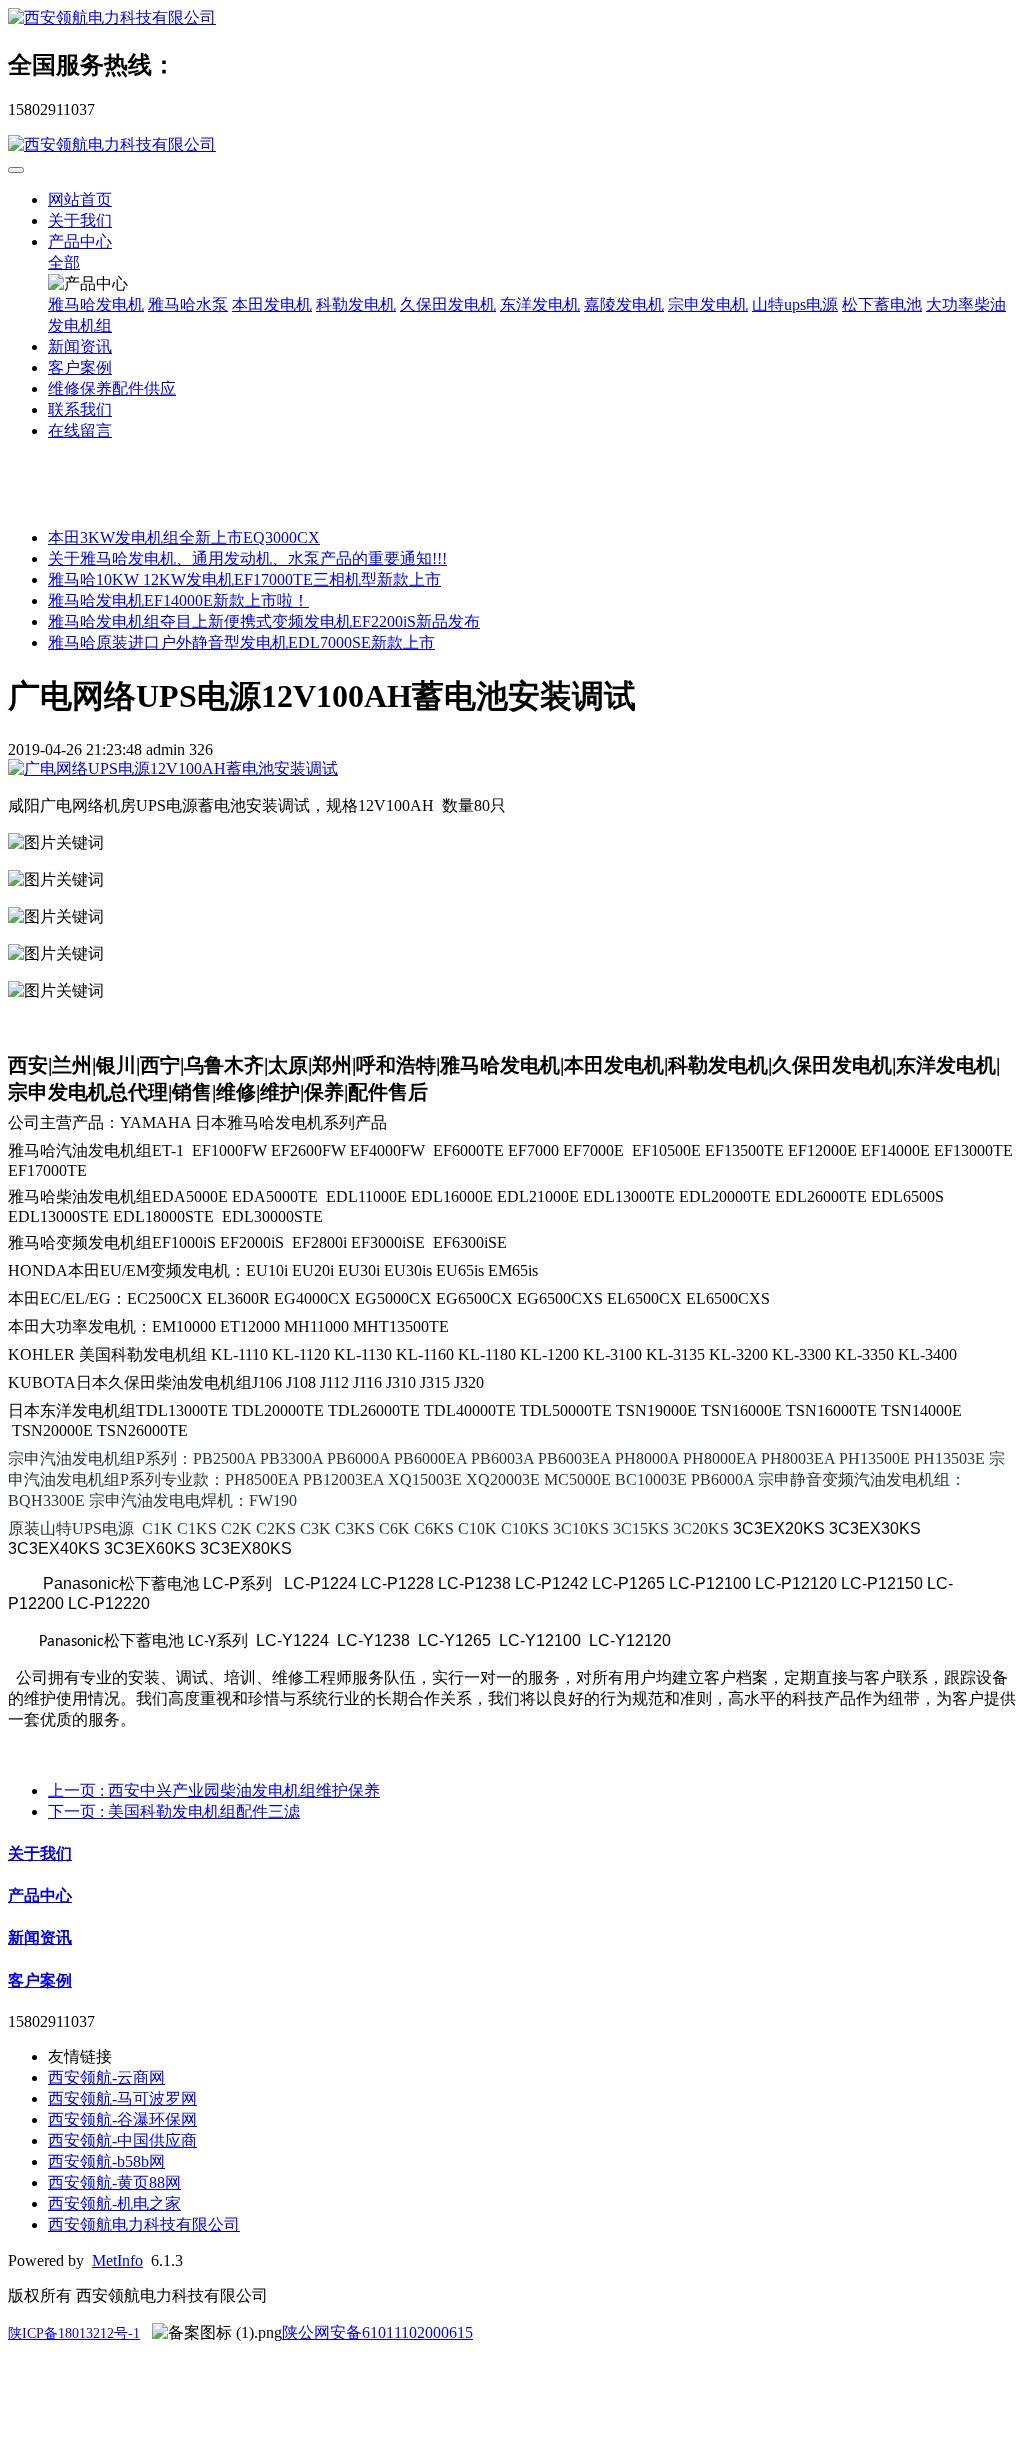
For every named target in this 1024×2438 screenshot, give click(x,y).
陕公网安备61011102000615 (377, 2332)
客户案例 (80, 367)
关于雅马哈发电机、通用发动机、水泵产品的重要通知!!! (247, 558)
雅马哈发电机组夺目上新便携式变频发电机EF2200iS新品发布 (264, 621)
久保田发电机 (448, 304)
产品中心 (80, 241)
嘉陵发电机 (624, 304)
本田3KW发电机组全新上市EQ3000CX (184, 537)
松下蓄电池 (882, 304)
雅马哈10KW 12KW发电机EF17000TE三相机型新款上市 (244, 579)
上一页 (214, 1790)
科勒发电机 (356, 304)
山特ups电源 (795, 304)
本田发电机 (272, 304)
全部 (64, 262)
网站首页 (80, 199)
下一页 (174, 1811)
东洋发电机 (540, 304)
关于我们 (80, 220)
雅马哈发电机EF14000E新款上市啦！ (178, 600)
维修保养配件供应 (112, 388)
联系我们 (80, 409)
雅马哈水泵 (188, 304)
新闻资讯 (80, 346)
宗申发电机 (708, 304)
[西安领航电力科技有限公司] (512, 18)
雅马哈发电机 (96, 304)
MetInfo (117, 2260)
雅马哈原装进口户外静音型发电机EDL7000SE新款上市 (241, 642)
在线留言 (80, 430)
